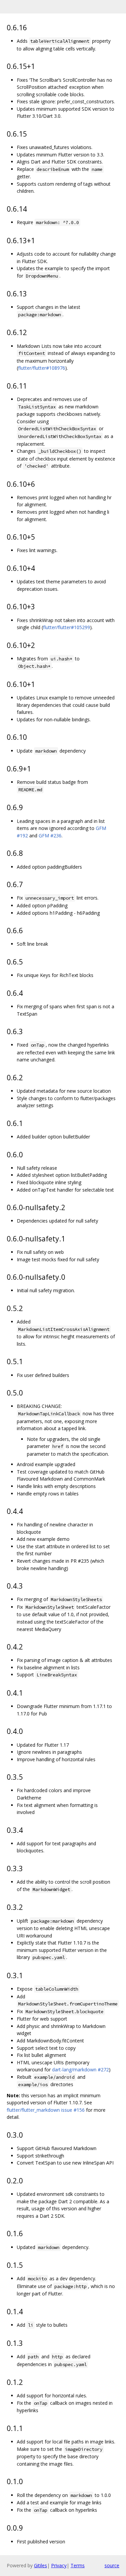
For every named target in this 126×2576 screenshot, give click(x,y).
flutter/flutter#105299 (67, 627)
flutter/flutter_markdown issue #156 (46, 2110)
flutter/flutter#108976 (42, 368)
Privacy (59, 2565)
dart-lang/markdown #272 (80, 2070)
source (112, 2565)
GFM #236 (50, 836)
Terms (78, 2565)
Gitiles (40, 2565)
